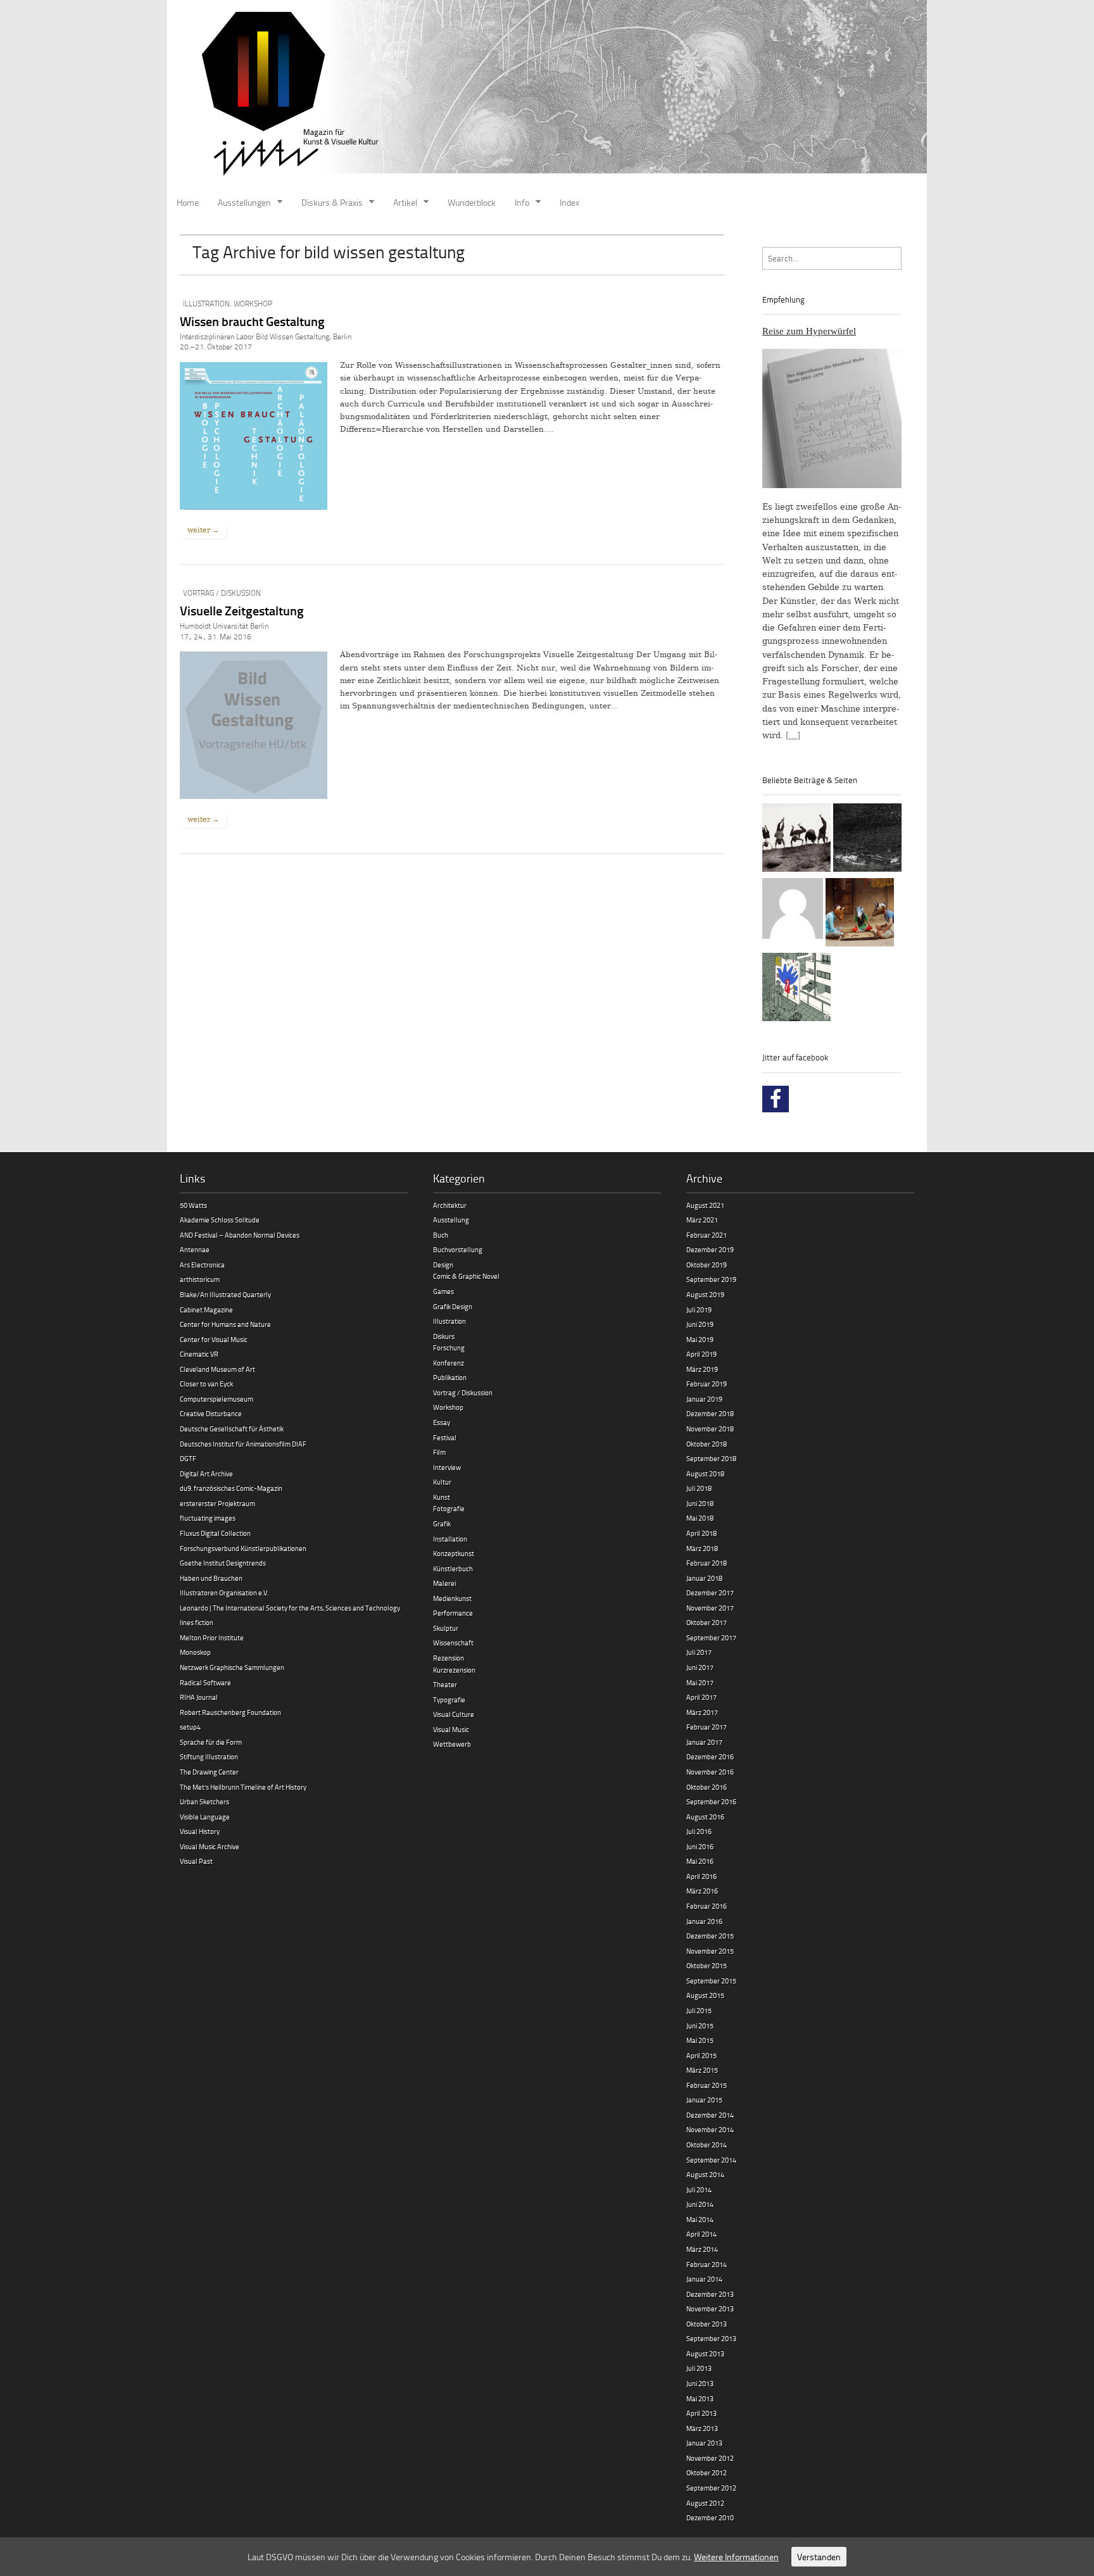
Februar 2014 (707, 2264)
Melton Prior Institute (212, 1637)
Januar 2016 (704, 1921)
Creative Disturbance (211, 1413)
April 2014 (701, 2234)
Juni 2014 (700, 2204)
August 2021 (705, 1205)
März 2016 (702, 1891)
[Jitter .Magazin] (547, 95)
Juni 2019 (700, 1324)
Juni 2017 (700, 1667)
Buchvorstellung (458, 1249)
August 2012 (705, 2503)
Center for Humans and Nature (225, 1324)
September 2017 (711, 1637)
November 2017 (710, 1608)
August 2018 (705, 1473)
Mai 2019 (700, 1339)
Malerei (444, 1583)
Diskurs (444, 1336)
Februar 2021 (707, 1235)
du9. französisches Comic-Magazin (231, 1488)
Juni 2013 (700, 2383)
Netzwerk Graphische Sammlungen (232, 1667)
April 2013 (701, 2413)
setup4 (190, 1727)
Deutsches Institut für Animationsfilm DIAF (243, 1444)
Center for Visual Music (214, 1339)
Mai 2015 (700, 2040)
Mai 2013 (700, 2398)
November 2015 (710, 1951)
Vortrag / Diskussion (222, 593)
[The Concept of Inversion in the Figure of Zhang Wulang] (796, 839)
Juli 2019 (699, 1310)
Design (443, 1265)
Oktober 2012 (707, 2472)
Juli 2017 (699, 1652)
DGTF (188, 1458)
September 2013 (711, 2338)
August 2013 (705, 2353)
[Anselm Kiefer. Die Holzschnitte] (867, 839)
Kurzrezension (454, 1670)
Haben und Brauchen (211, 1578)
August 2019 (705, 1294)
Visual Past (196, 1861)
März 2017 (702, 1712)
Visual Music (451, 1729)
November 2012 (710, 2458)
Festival (445, 1437)
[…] (793, 735)
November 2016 (710, 1772)
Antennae (195, 1249)
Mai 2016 (700, 1861)
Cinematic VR (199, 1354)
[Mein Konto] (793, 910)
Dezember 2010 (710, 2517)
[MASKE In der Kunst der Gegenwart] (860, 914)
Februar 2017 (707, 1727)
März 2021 (702, 1220)
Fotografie (449, 1508)
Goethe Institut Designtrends (223, 1563)
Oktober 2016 (707, 1787)
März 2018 (702, 1548)
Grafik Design (453, 1306)
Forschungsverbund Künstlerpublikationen (243, 1548)
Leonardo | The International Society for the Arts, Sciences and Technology (290, 1608)
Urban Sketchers (204, 1801)
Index (569, 202)
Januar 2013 (704, 2443)
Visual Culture (454, 1714)
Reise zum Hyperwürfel (809, 331)
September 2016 (711, 1801)
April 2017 (701, 1697)
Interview (447, 1467)
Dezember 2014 (710, 2115)
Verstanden (819, 2557)
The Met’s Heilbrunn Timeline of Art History (243, 1787)
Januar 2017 (704, 1742)
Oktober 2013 (707, 2324)
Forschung (449, 1348)
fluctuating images (208, 1518)
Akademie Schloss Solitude (220, 1220)
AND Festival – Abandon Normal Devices (240, 1235)
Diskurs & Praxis (332, 202)
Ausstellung (451, 1220)
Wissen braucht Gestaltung (252, 321)
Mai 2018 (700, 1518)
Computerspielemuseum (217, 1399)
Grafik (442, 1524)
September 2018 (711, 1458)
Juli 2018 (699, 1488)
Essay (442, 1422)
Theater (445, 1684)
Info (522, 202)
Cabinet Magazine (206, 1310)
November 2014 (710, 2129)
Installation (450, 1539)
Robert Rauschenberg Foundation (230, 1712)
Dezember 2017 (710, 1593)
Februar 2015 (707, 2085)
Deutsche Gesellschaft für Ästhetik (232, 1429)
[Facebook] (776, 1099)
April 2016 (701, 1876)
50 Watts (193, 1205)
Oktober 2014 (707, 2145)
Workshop (253, 304)
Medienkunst (452, 1598)
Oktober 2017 (707, 1622)
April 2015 (701, 2055)
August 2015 (705, 1995)
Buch (441, 1235)
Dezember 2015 (710, 1936)
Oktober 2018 (707, 1444)
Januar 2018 (704, 1578)
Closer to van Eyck (206, 1384)
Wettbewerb (452, 1744)
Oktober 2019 (707, 1265)
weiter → (203, 530)
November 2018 (710, 1429)
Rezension (449, 1658)
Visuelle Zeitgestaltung (242, 610)
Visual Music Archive (210, 1846)
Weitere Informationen (736, 2557)
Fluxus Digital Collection (215, 1533)
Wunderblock (472, 202)
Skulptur (446, 1628)
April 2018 (701, 1533)
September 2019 (711, 1279)
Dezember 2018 (710, 1413)
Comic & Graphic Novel (466, 1276)
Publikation (450, 1377)
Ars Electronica (202, 1265)
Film (439, 1452)
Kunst (442, 1497)
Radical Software (205, 1682)
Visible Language (205, 1817)
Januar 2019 (704, 1399)
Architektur (450, 1205)
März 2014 (702, 2249)
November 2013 (710, 2309)
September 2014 (711, 2160)
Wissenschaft (453, 1643)
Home (188, 202)
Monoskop (195, 1652)
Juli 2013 (699, 2368)
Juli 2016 (699, 1831)
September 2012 (711, 2488)
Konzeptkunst (454, 1553)
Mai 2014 (700, 2219)
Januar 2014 (704, 2279)
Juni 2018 (700, 1503)
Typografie (449, 1700)
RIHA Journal (199, 1697)
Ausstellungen (244, 202)
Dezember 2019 (710, 1249)
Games (443, 1291)
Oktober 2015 (707, 1965)
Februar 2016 (707, 1906)
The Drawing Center (209, 1772)
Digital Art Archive (206, 1473)
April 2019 (701, 1354)
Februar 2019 (707, 1384)
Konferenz (449, 1363)
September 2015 (711, 1981)
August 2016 (705, 1817)
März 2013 (702, 2428)
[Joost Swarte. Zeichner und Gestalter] (796, 989)
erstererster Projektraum (217, 1503)
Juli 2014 (699, 2190)
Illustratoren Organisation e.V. (224, 1593)
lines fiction (197, 1622)
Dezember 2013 (710, 2294)
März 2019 (702, 1369)
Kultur (442, 1482)
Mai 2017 (700, 1682)
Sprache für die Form (211, 1742)
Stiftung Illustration (209, 1756)
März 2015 (702, 2070)
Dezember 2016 (710, 1756)
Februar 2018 (707, 1563)
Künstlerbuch (453, 1568)
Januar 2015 (704, 2100)
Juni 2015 (700, 2026)
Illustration (206, 304)
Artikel (405, 202)
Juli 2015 (699, 2010)
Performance (453, 1613)
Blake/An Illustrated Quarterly (225, 1294)
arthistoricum (200, 1279)
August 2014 (705, 2174)
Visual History (200, 1831)
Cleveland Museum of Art (217, 1369)
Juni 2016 (700, 1846)
